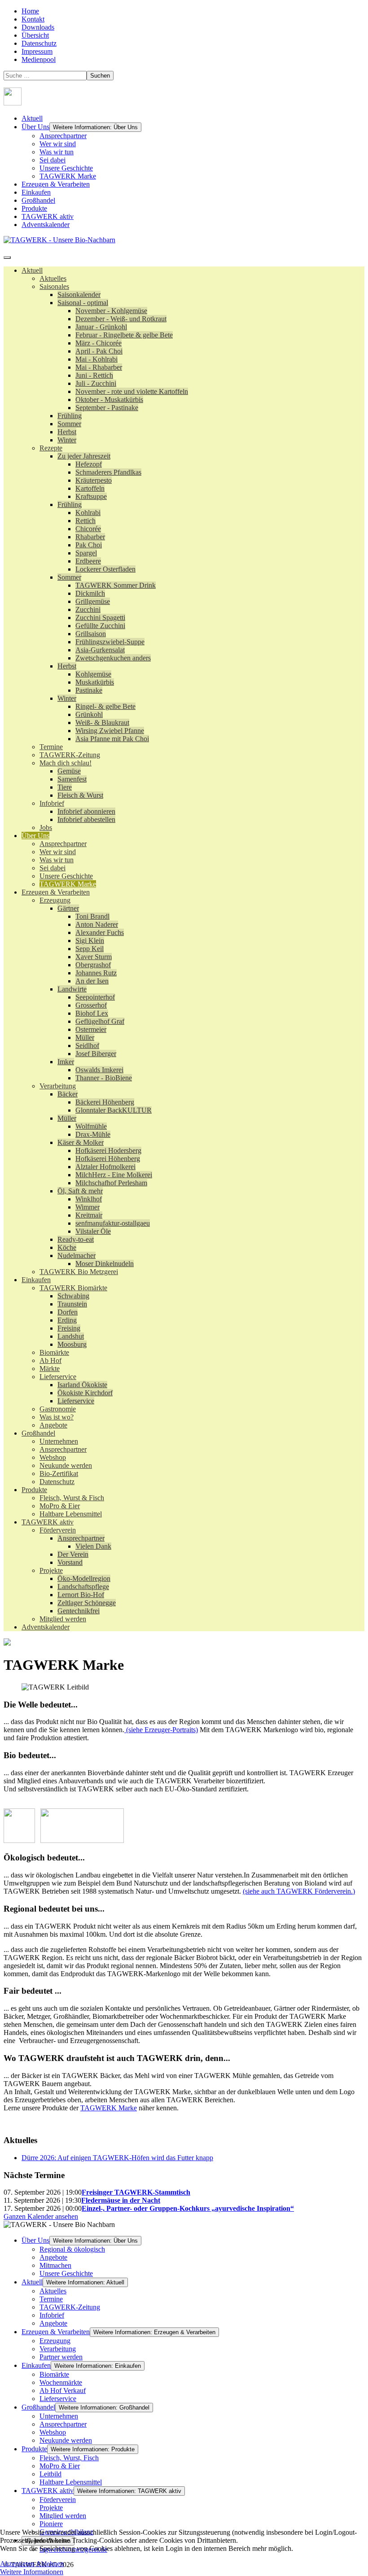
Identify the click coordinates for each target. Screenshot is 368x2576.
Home (30, 11)
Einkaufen (36, 192)
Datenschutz (39, 43)
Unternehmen (59, 2416)
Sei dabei (53, 160)
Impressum (37, 51)
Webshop (53, 2432)
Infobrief (52, 2315)
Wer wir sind (58, 144)
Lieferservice (58, 2399)
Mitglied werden (63, 2516)
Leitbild (50, 2474)
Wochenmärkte (61, 2382)
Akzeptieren (17, 2564)
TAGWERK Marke (68, 176)
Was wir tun (57, 152)
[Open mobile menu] (7, 258)
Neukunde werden (66, 2440)
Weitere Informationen (32, 2572)
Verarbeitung (58, 2349)
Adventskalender (46, 225)
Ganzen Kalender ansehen (41, 2216)
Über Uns (35, 127)
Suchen (100, 76)
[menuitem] (32, 270)
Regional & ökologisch (72, 2249)
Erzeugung (55, 2341)
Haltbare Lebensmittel (71, 2482)
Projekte (51, 2508)
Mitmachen (55, 2265)
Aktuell (32, 118)
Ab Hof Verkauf (63, 2390)
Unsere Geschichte (66, 168)
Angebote (53, 2257)
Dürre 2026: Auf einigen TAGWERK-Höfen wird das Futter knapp (117, 2158)
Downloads (38, 27)
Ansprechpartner (63, 136)
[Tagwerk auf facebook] (13, 103)
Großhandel (38, 200)
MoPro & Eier (60, 2466)
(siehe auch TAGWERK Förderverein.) (299, 1891)
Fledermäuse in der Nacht (121, 2200)
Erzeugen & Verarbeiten (56, 184)
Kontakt (33, 19)
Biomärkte (54, 2374)
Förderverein (58, 2500)
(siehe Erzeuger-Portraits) (161, 1730)
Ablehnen (50, 2564)
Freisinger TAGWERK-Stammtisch (136, 2192)
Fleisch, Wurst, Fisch (69, 2458)
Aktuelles (53, 2291)
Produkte (34, 208)
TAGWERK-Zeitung (70, 2307)
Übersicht (35, 35)
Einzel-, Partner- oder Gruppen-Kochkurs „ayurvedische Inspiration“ (188, 2208)
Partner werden (61, 2357)
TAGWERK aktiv (48, 216)
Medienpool (39, 59)
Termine (51, 2299)
